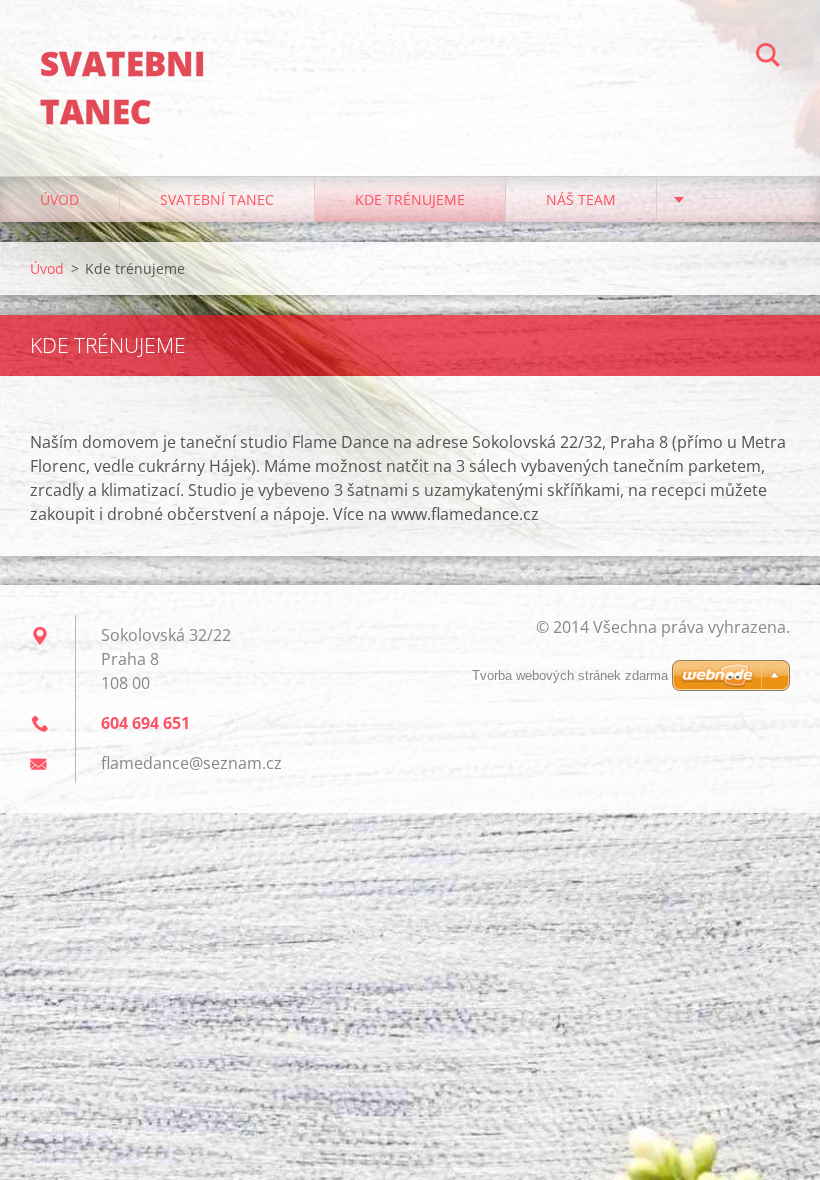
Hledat (768, 58)
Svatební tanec (217, 199)
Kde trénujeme (410, 199)
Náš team (581, 199)
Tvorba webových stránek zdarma (570, 675)
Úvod (59, 199)
